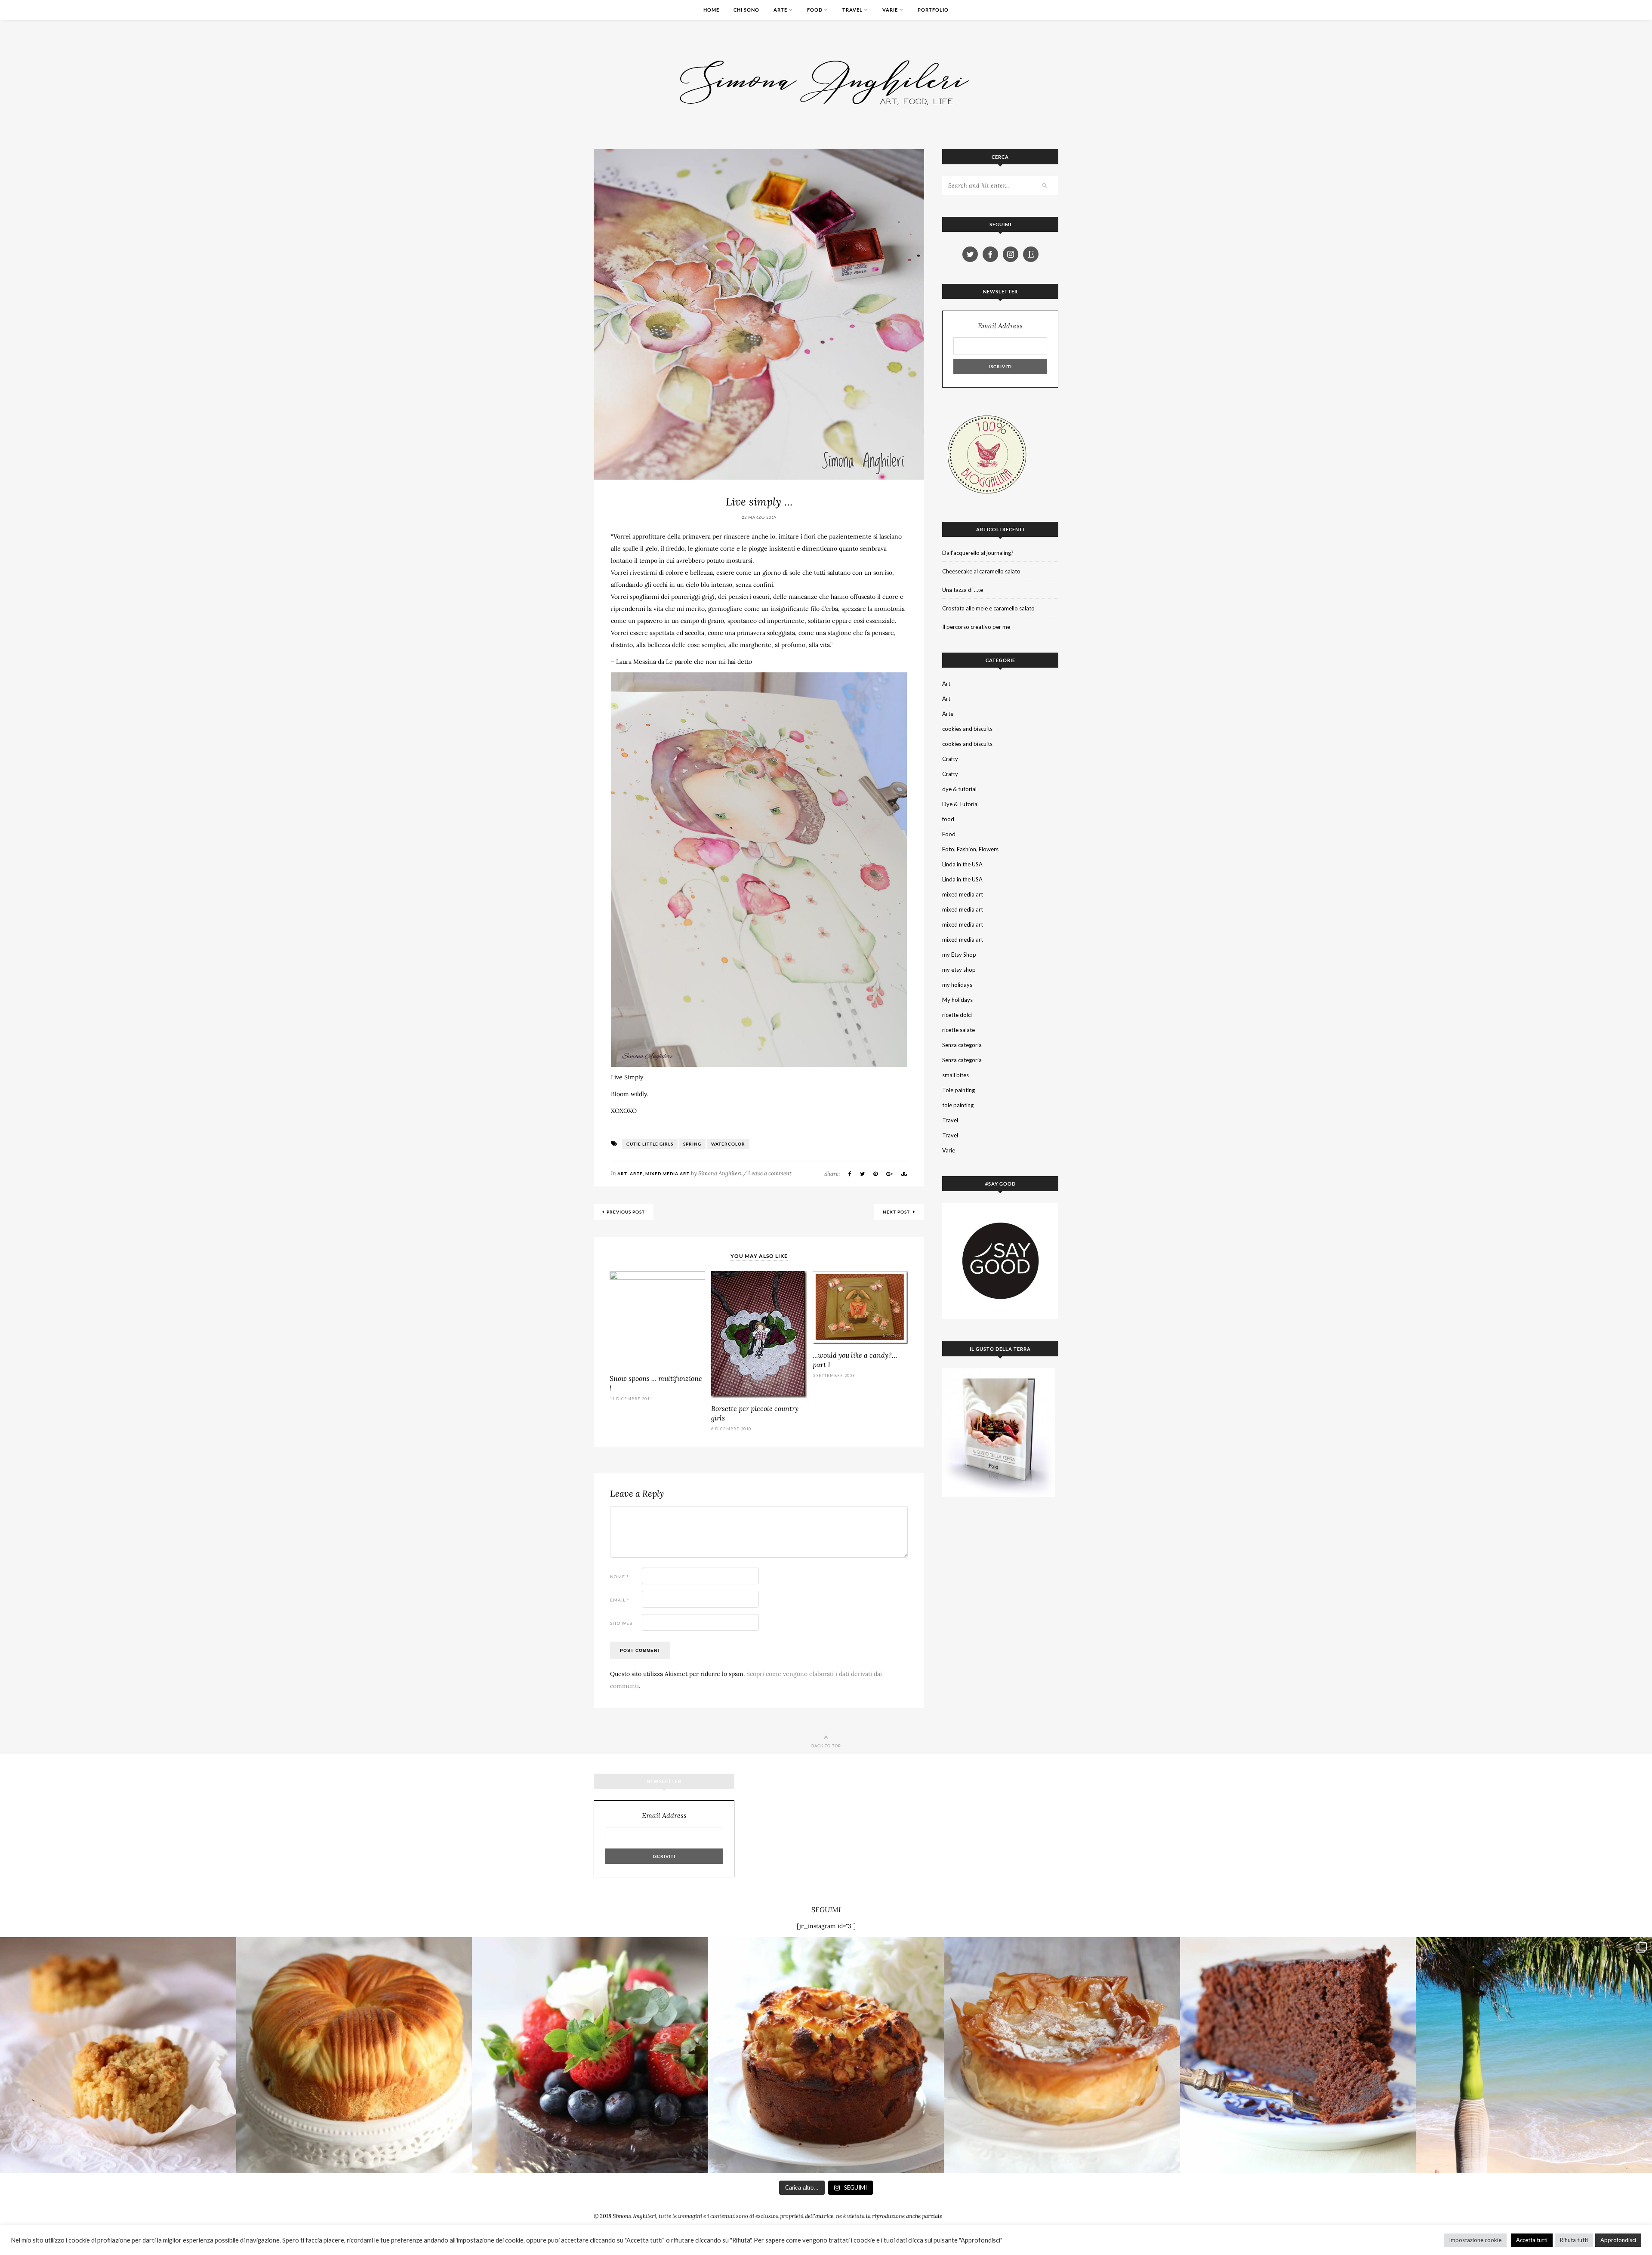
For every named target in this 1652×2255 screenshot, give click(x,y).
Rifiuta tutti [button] (1574, 2240)
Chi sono (746, 10)
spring (692, 1144)
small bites (955, 1075)
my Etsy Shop (959, 955)
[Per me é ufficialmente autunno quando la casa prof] (1062, 2055)
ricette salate (959, 1030)
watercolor (728, 1144)
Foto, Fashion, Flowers (970, 849)
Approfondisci (1618, 2240)
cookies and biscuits (967, 729)
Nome (619, 1577)
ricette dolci (957, 1015)
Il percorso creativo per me (976, 627)
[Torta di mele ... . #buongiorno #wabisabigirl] (826, 2055)
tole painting (958, 1105)
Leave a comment (770, 1173)
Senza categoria (962, 1045)
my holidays (957, 985)
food (948, 819)
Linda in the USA (962, 864)
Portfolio (933, 10)
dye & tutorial (959, 789)
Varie (890, 10)
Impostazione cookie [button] (1475, 2240)
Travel (852, 10)
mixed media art (667, 1174)
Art (622, 1174)
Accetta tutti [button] (1532, 2240)
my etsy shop (959, 970)
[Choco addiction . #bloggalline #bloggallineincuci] (1298, 2055)
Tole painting (959, 1090)
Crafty (950, 759)
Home (711, 10)
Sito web (621, 1623)
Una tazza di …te (963, 590)
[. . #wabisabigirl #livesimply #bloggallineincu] (590, 2055)
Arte (780, 10)
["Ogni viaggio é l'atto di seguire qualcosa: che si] (1534, 2055)
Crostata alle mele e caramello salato (988, 608)
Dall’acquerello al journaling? (978, 553)
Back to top (826, 1746)
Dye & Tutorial (960, 804)
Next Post (897, 1212)
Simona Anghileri (720, 1173)
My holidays (957, 1000)
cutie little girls (650, 1144)
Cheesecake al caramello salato (981, 571)
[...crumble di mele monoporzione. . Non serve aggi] (118, 2055)
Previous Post (626, 1212)
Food (815, 10)
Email (620, 1600)
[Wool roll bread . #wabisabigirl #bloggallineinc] (354, 2055)
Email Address (1000, 326)
